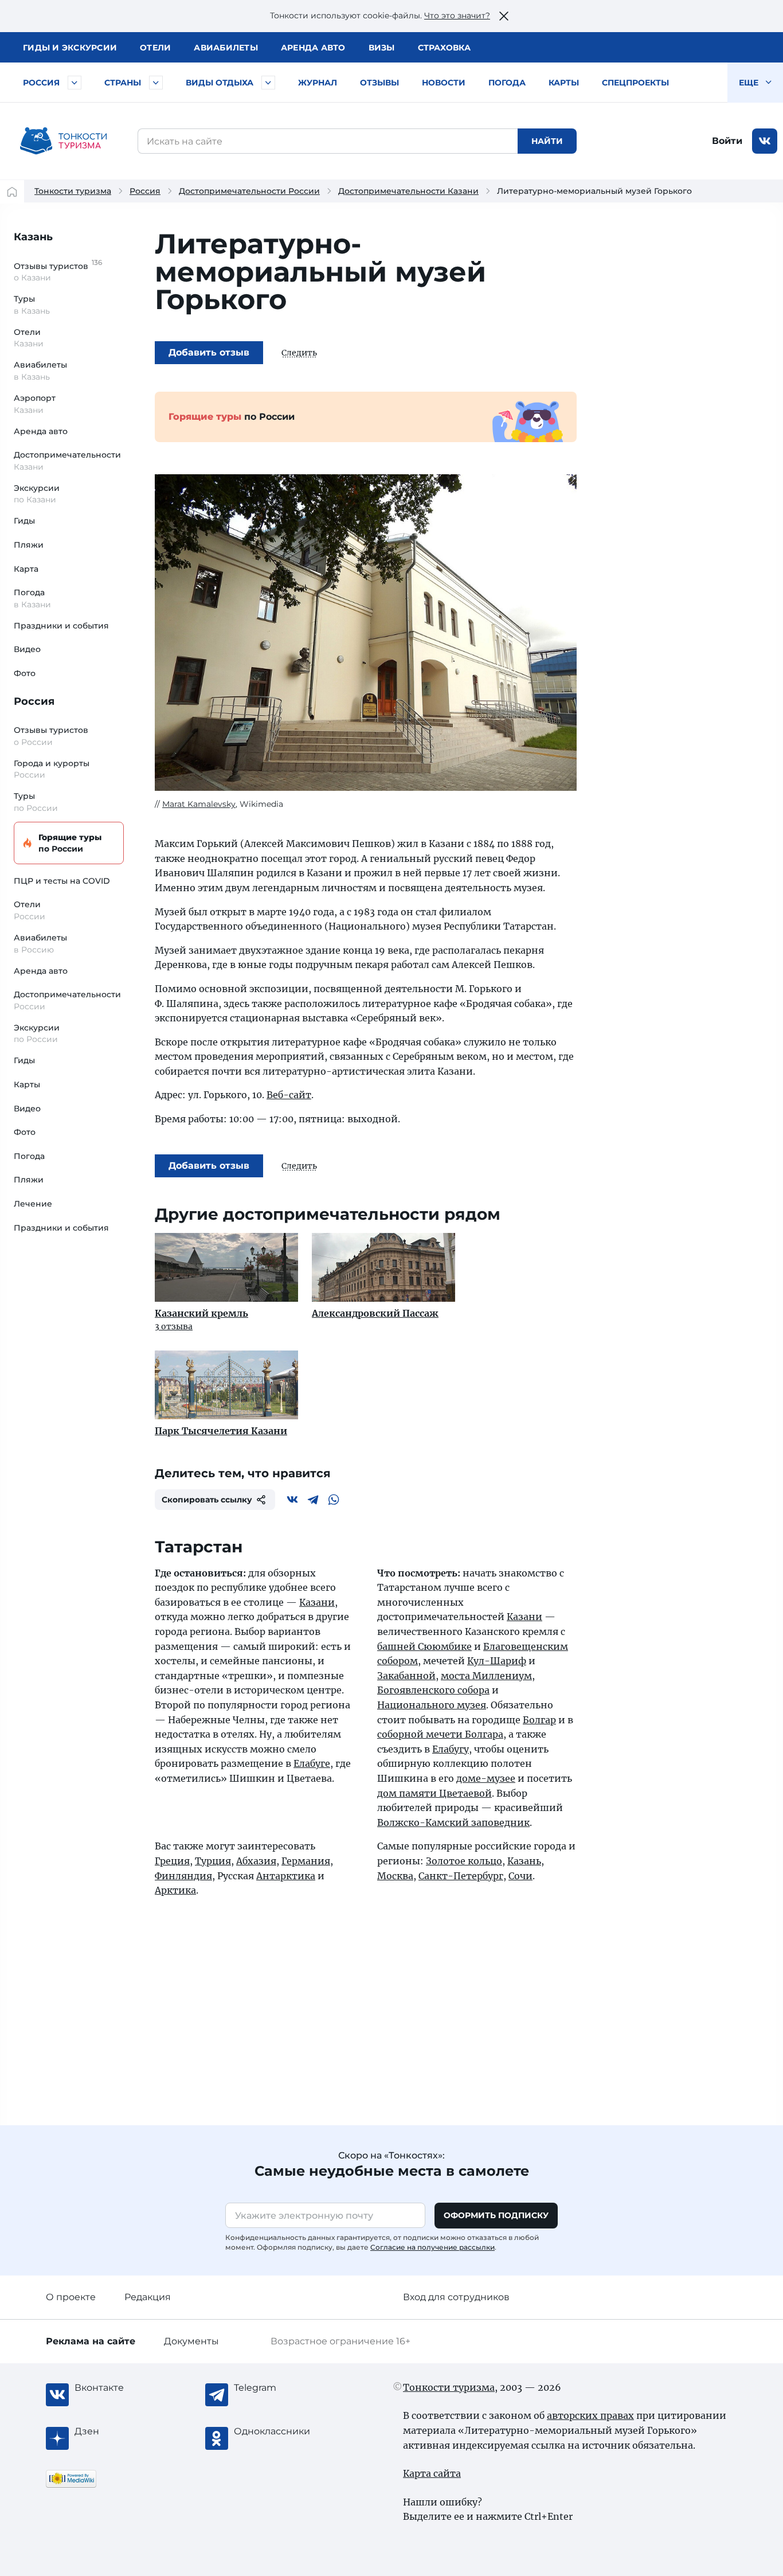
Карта (26, 569)
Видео (27, 649)
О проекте (71, 2297)
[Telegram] (313, 1500)
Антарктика (286, 1876)
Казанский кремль (201, 1313)
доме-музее (486, 1778)
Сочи (520, 1876)
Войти (727, 141)
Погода (507, 83)
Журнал (318, 83)
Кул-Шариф (497, 1661)
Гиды (24, 521)
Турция (213, 1861)
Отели (155, 48)
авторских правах (590, 2415)
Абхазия (256, 1861)
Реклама (91, 2341)
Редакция (148, 2297)
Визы (382, 48)
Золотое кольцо (464, 1861)
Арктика (175, 1890)
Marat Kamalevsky (199, 804)
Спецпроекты (635, 83)
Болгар (539, 1720)
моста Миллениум (486, 1676)
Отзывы (379, 83)
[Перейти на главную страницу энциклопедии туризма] (64, 141)
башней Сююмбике (424, 1646)
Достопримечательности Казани (408, 191)
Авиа (226, 48)
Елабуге (312, 1763)
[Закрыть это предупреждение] (504, 16)
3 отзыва (174, 1326)
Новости (444, 83)
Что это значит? (457, 15)
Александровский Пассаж (375, 1313)
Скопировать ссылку (207, 1500)
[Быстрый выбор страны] (156, 83)
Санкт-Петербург (461, 1876)
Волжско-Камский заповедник (453, 1822)
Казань (33, 237)
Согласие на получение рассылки (432, 2247)
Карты (564, 83)
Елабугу (451, 1749)
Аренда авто (313, 48)
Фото (25, 673)
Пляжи (29, 545)
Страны (123, 83)
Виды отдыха (220, 83)
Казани (317, 1602)
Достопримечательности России (249, 191)
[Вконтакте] (292, 1500)
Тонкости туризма (73, 191)
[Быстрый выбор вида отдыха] (268, 83)
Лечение (33, 1204)
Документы (191, 2341)
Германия (306, 1861)
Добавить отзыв (209, 352)
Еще (750, 83)
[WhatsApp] (334, 1500)
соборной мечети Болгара (440, 1734)
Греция (172, 1861)
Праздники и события (61, 626)
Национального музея (432, 1705)
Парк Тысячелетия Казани (221, 1431)
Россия (41, 83)
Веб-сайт (289, 1095)
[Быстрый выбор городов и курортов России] (75, 83)
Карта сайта (432, 2473)
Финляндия (183, 1876)
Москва (395, 1876)
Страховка (444, 48)
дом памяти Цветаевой (434, 1793)
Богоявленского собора (433, 1690)
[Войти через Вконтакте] (765, 141)
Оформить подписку (496, 2215)
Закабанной (406, 1676)
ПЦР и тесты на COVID (62, 881)
